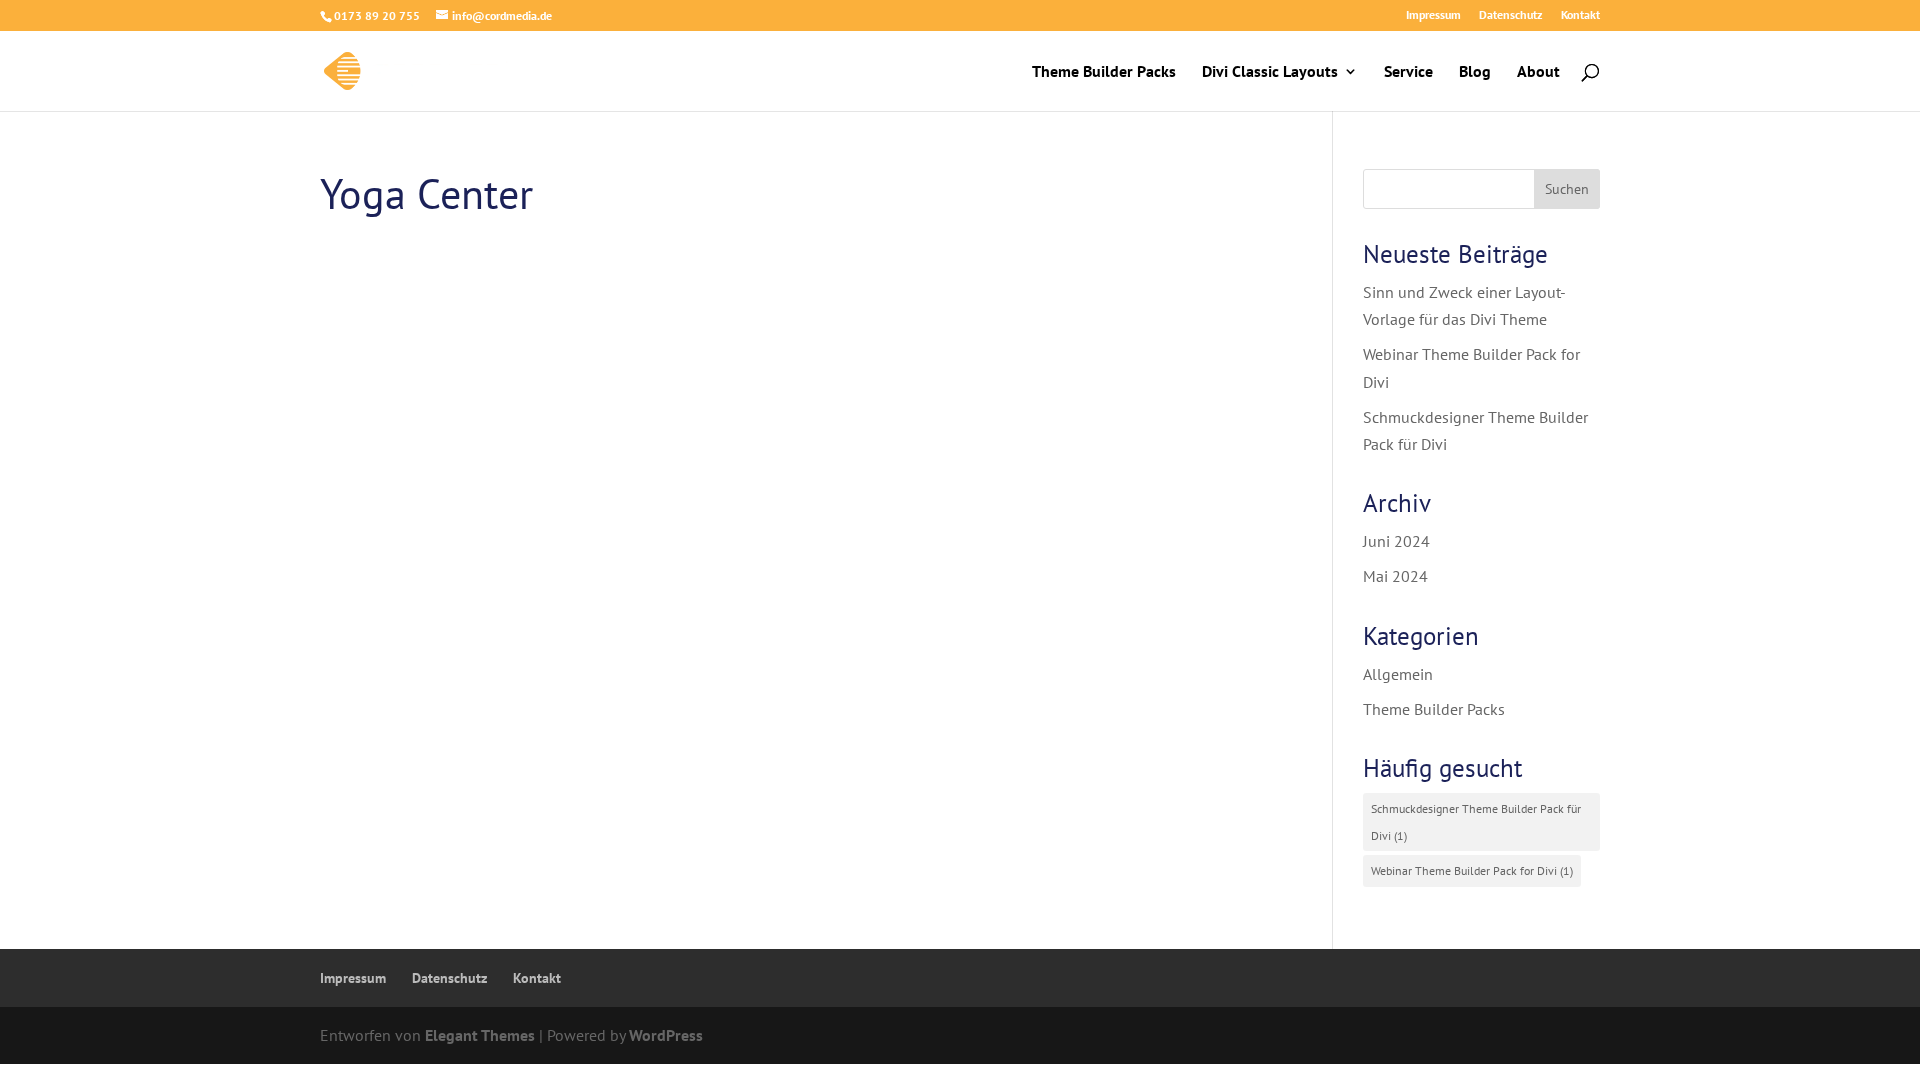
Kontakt (1580, 15)
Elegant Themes (480, 1035)
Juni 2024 (1396, 541)
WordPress (666, 1035)
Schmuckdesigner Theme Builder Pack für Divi (1476, 822)
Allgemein (1398, 674)
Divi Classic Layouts (1270, 72)
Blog (1475, 72)
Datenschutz (1511, 15)
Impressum (1433, 15)
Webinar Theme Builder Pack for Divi (1472, 870)
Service (1408, 72)
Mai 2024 (1395, 576)
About (1538, 72)
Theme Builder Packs (1104, 72)
